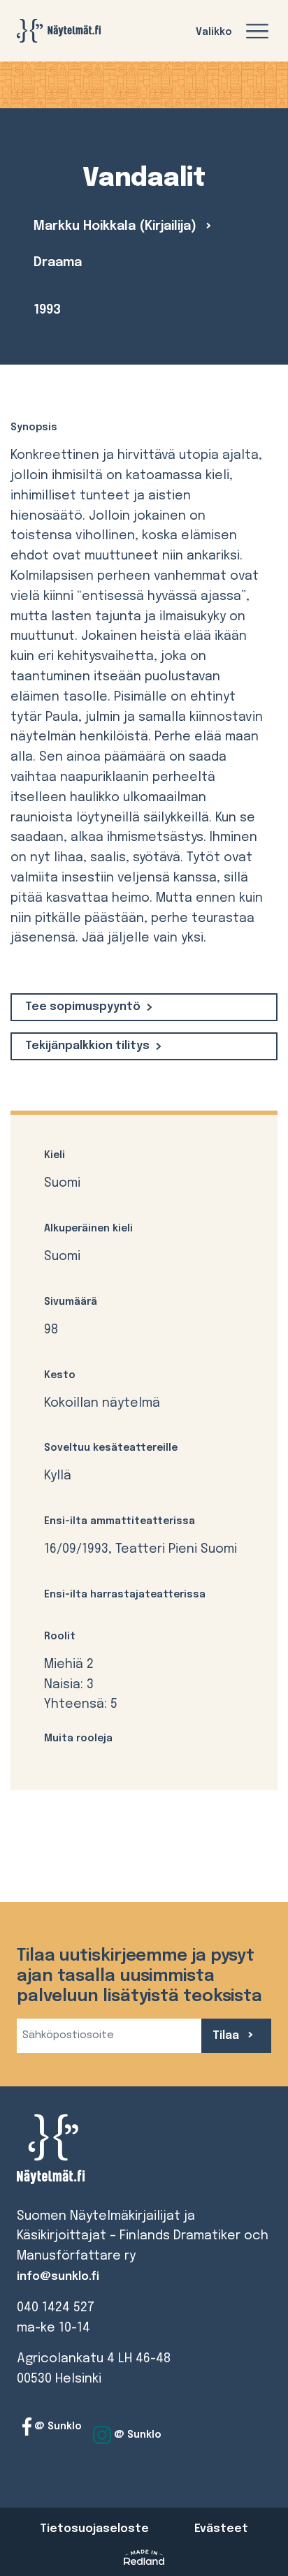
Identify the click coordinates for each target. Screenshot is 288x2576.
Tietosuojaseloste (94, 2529)
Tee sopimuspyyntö (83, 1007)
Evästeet (221, 2529)
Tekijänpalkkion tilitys (87, 1046)
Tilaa (227, 2036)
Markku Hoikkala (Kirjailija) (117, 226)
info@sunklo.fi (58, 2277)
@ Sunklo (57, 2427)
